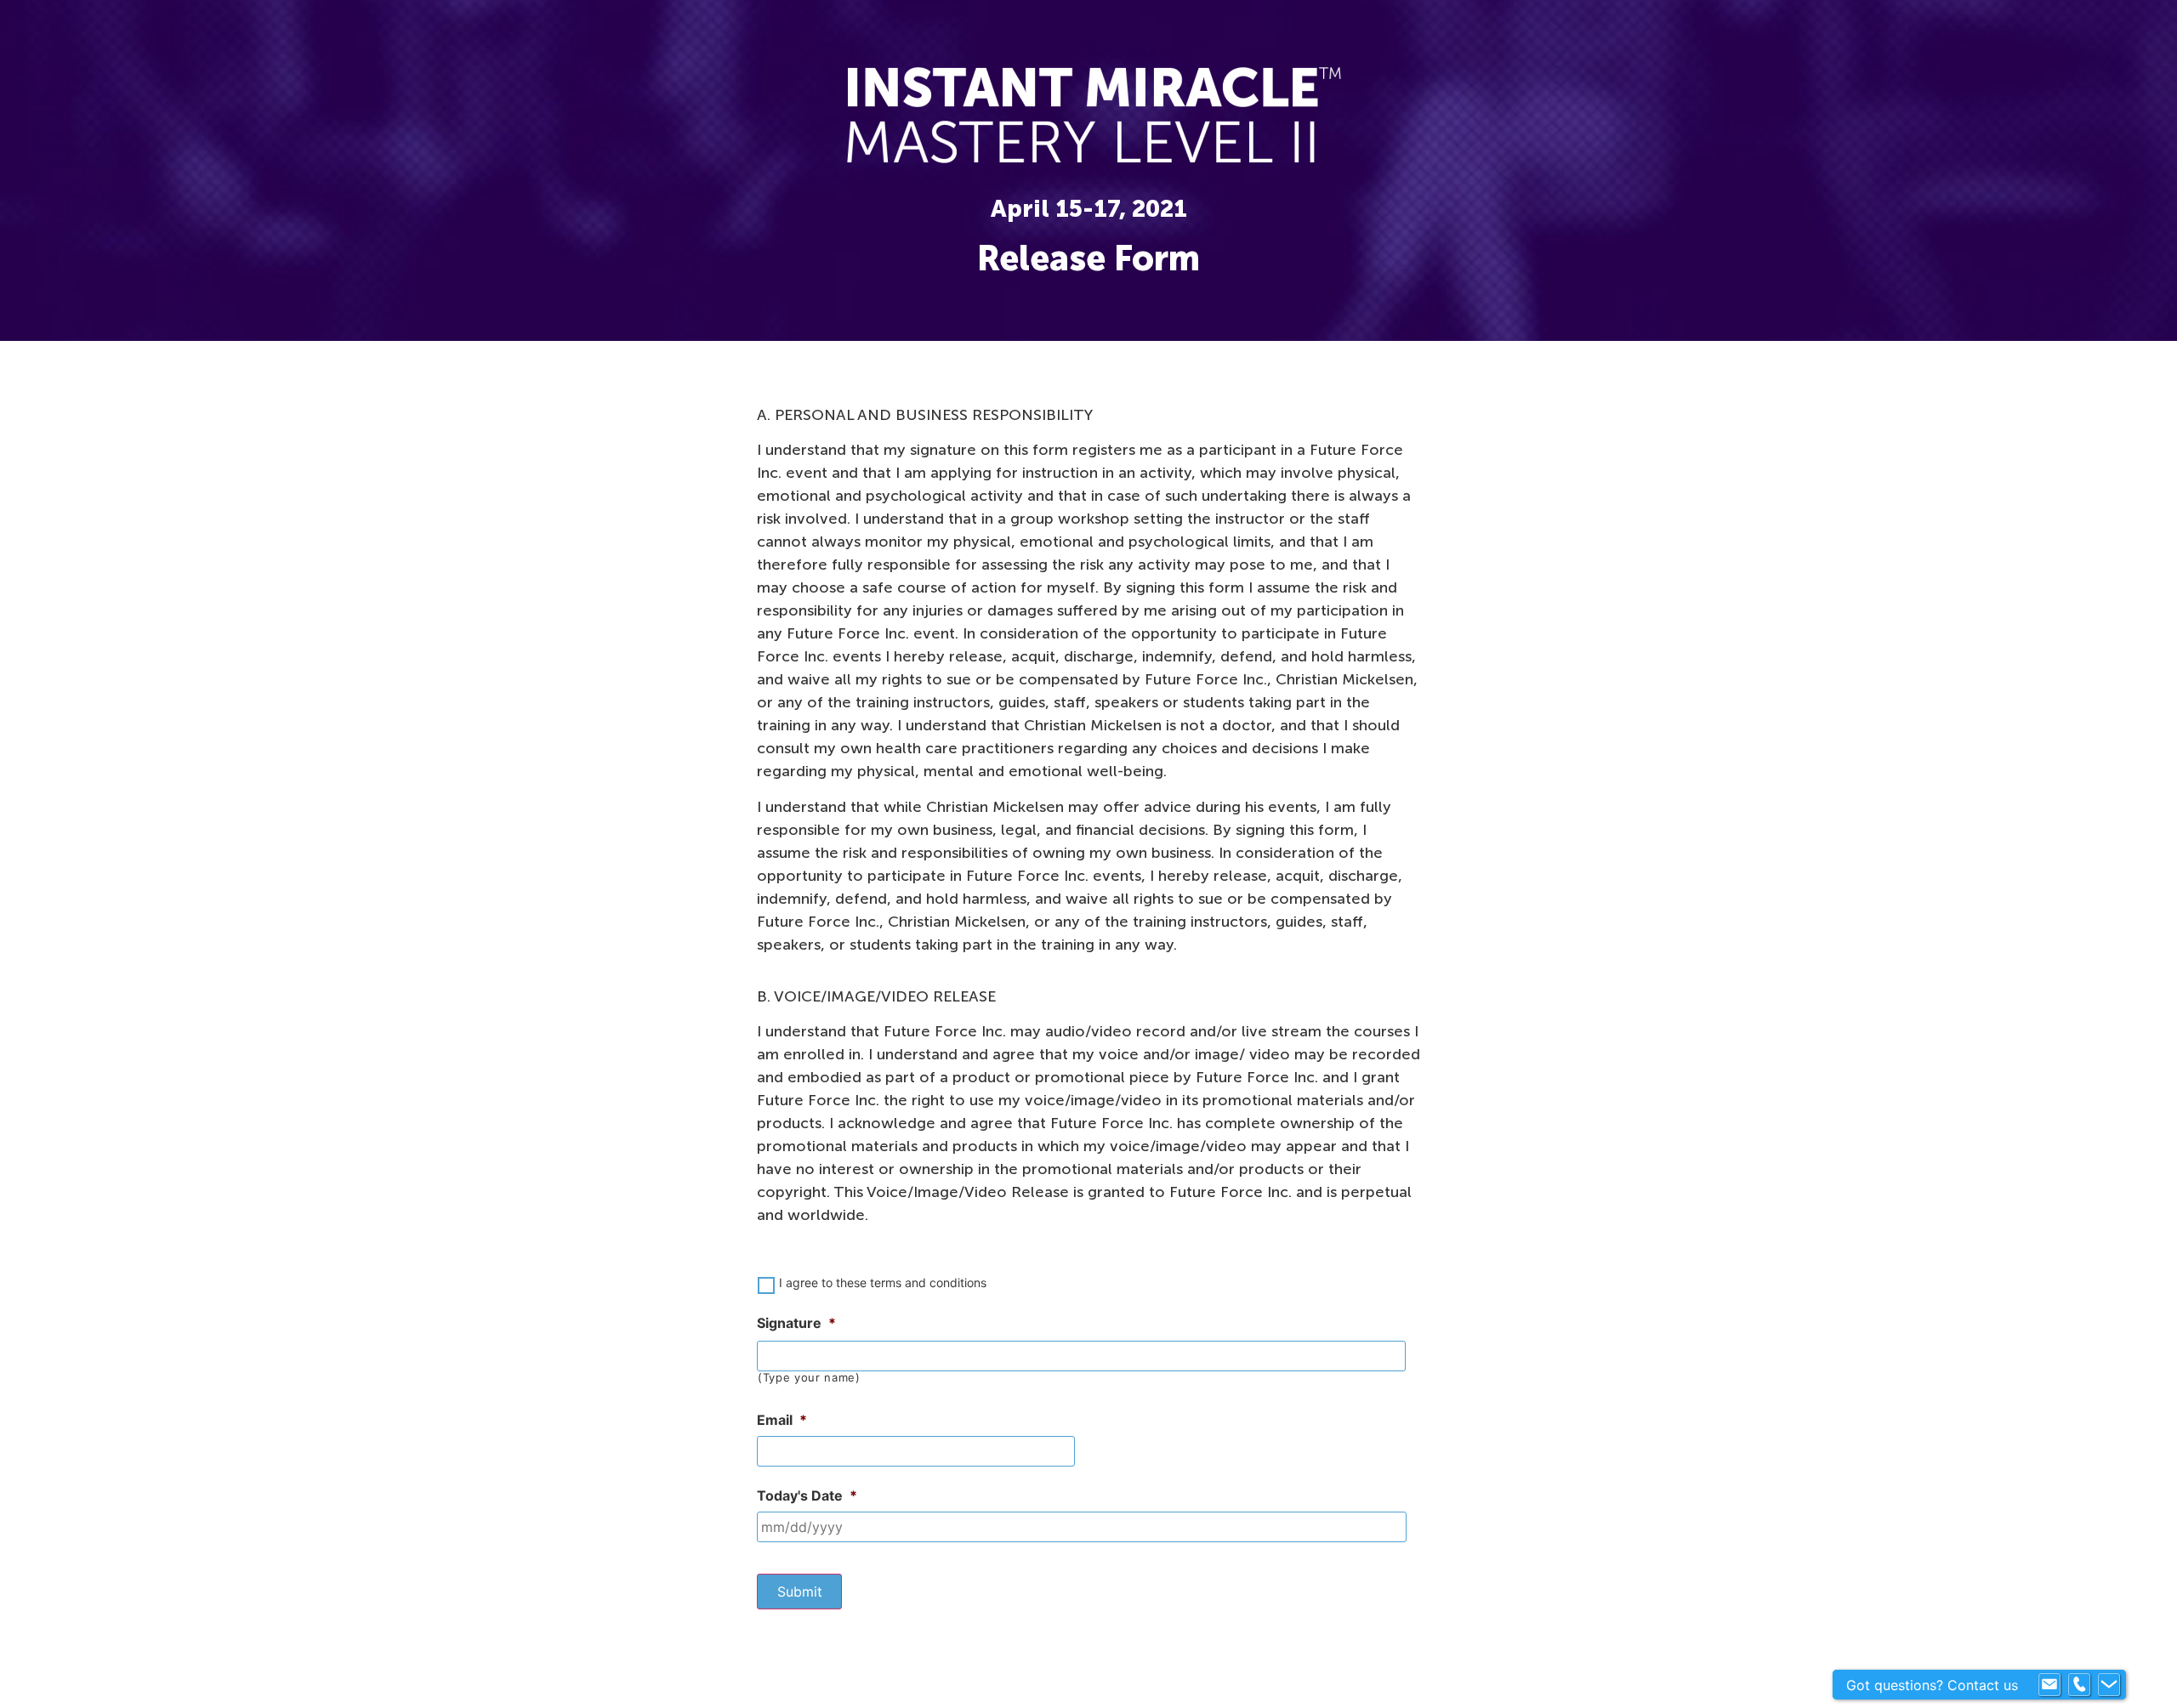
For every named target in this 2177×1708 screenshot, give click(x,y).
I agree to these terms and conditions (883, 1282)
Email (782, 1420)
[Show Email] (2049, 1685)
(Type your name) (809, 1378)
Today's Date (807, 1495)
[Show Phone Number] (2079, 1685)
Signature (796, 1323)
